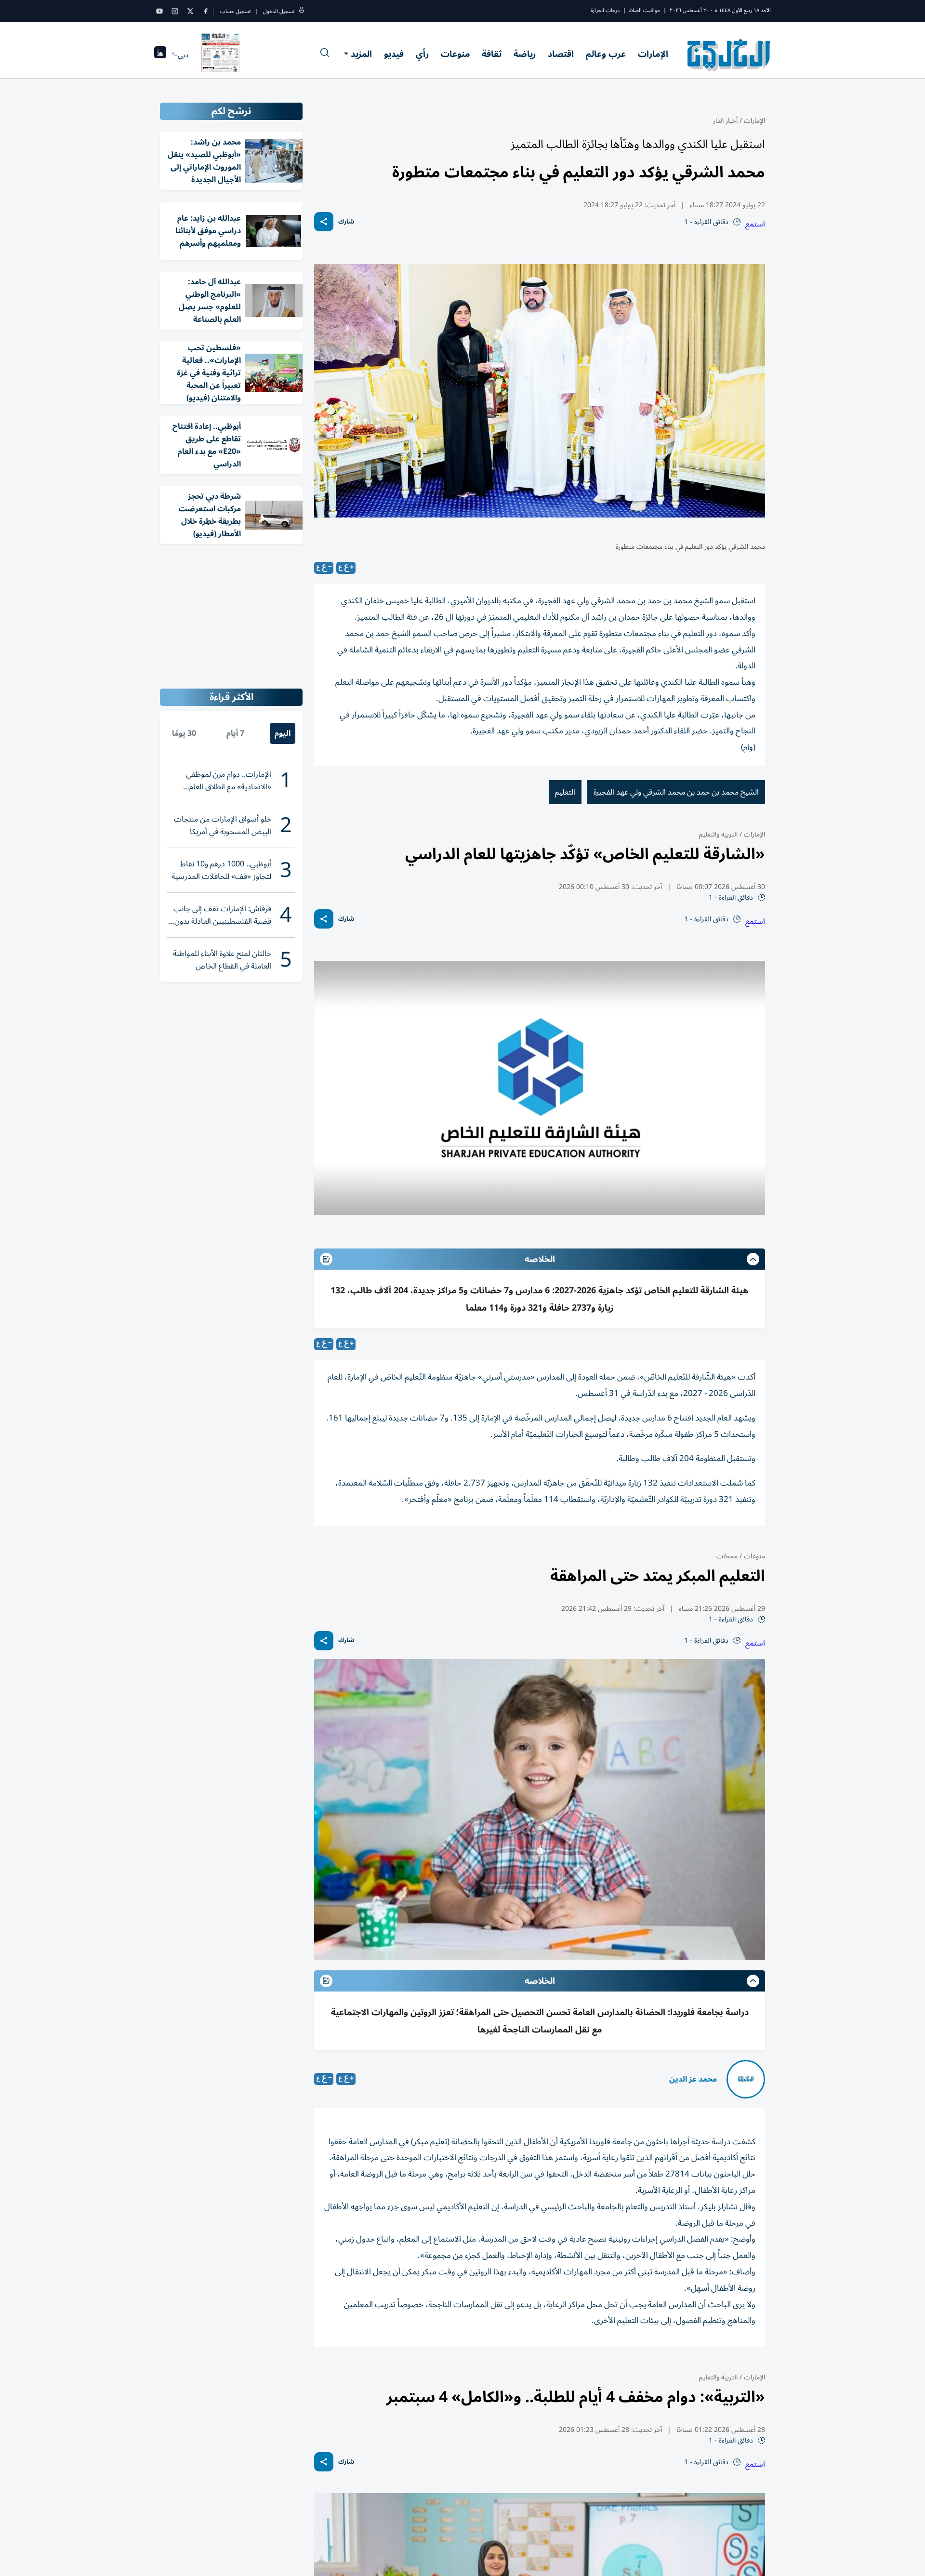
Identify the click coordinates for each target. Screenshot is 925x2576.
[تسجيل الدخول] (302, 11)
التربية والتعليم (718, 834)
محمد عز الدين (693, 2079)
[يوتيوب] (159, 11)
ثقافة (492, 54)
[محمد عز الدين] (746, 2079)
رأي (422, 54)
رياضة (525, 54)
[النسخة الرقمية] (221, 55)
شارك (346, 222)
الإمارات (653, 54)
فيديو (394, 54)
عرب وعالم (606, 54)
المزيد (361, 54)
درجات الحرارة (605, 10)
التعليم (565, 792)
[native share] (324, 222)
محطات (727, 1556)
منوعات (455, 54)
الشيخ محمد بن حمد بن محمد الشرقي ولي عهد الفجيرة (676, 792)
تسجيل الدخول (279, 11)
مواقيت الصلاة (645, 10)
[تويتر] (190, 11)
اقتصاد (561, 54)
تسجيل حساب (235, 11)
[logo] (729, 55)
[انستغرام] (175, 11)
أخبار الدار (725, 121)
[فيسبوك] (206, 11)
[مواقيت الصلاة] (160, 55)
